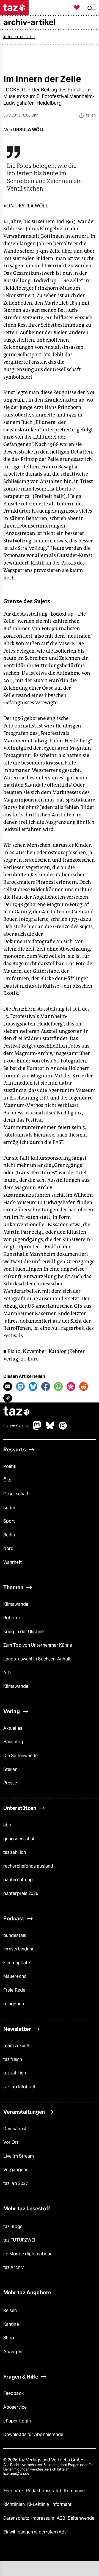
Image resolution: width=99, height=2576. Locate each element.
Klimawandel (16, 1604)
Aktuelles (13, 1728)
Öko (7, 1480)
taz (17, 1412)
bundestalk (15, 1935)
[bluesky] (50, 1428)
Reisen (10, 2310)
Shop (9, 2338)
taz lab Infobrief (19, 2087)
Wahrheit (13, 1562)
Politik (10, 1466)
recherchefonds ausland (28, 1866)
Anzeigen (13, 2352)
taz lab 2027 (16, 2183)
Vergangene (16, 2170)
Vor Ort (11, 2142)
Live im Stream (19, 2156)
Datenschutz (17, 2518)
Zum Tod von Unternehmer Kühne (38, 1645)
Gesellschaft (16, 1494)
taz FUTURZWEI (19, 2240)
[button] (92, 8)
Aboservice (15, 2407)
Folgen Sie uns (16, 1426)
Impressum (43, 2518)
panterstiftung (18, 1880)
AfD (7, 1673)
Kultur (9, 1508)
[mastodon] (37, 1428)
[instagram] (63, 1428)
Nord (8, 1548)
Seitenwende (81, 2518)
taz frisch (13, 2059)
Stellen (10, 1769)
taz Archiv (13, 2267)
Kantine (11, 2324)
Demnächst (15, 2129)
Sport (9, 1521)
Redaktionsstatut (44, 2491)
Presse (10, 1783)
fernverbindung (19, 1949)
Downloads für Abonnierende (33, 2434)
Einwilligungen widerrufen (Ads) (35, 2532)
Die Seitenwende (20, 1756)
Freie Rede (14, 1990)
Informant (61, 2504)
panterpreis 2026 (21, 1893)
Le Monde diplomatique (28, 2254)
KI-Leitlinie (39, 2504)
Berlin (9, 1535)
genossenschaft (20, 1839)
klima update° (17, 1963)
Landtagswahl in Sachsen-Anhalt (37, 1659)
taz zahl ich (15, 1852)
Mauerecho (15, 1976)
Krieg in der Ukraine (24, 1632)
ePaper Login (17, 2421)
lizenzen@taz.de (16, 2473)
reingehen (14, 2004)
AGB (61, 2518)
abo (7, 1825)
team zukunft (16, 2046)
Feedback (13, 2393)
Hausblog (13, 1742)
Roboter (12, 1618)
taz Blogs (13, 2226)
